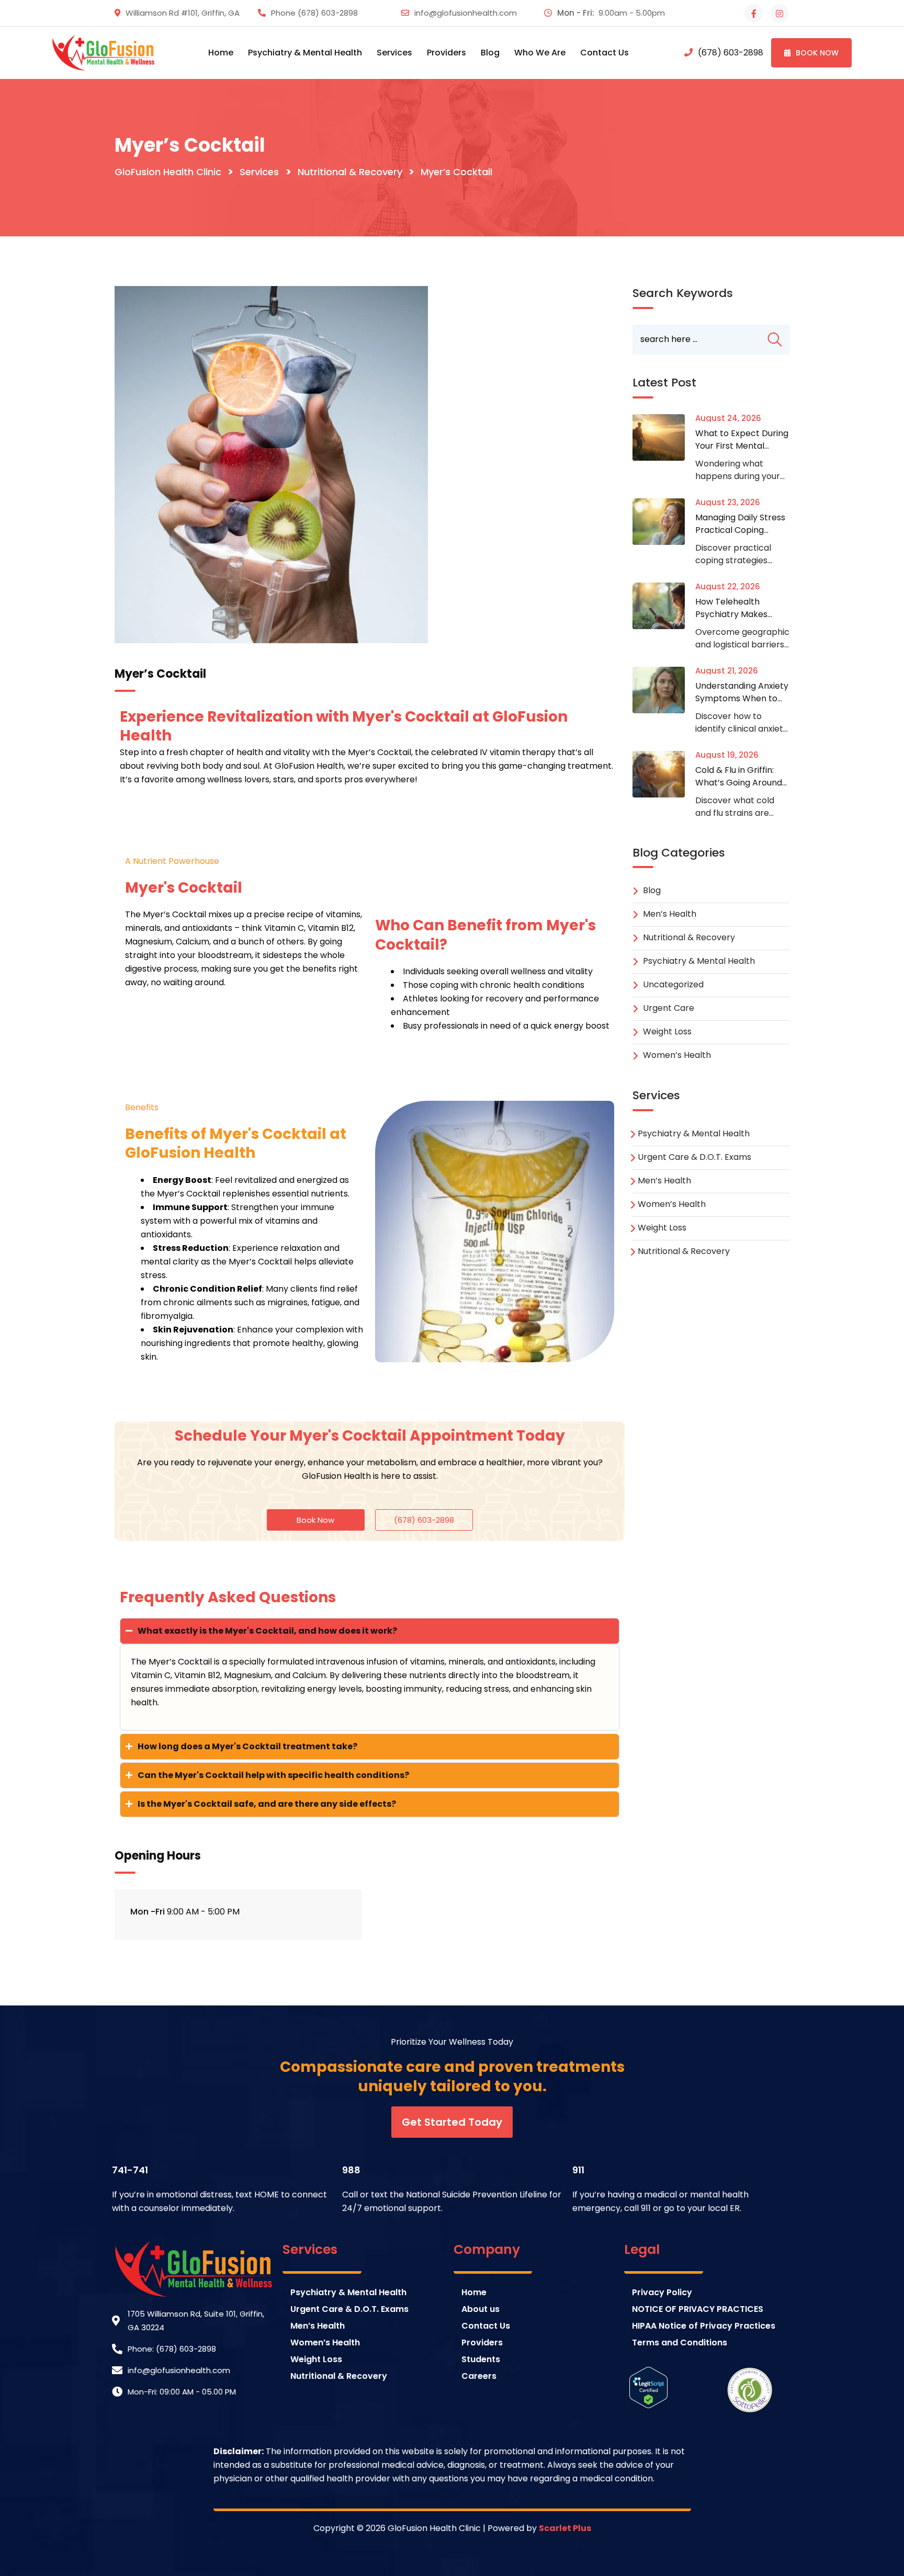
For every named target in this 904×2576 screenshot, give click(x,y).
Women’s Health (677, 1055)
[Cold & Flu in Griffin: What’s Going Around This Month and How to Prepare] (664, 774)
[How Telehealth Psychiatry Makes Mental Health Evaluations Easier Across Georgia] (664, 606)
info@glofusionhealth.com (466, 13)
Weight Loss (667, 1031)
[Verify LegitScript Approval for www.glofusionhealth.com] (648, 2387)
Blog (490, 53)
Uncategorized (673, 984)
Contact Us (604, 53)
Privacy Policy (662, 2292)
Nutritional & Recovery (689, 937)
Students (481, 2359)
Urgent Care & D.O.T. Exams (694, 1157)
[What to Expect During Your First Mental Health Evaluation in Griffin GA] (664, 437)
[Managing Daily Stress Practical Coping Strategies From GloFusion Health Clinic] (664, 522)
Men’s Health (670, 914)
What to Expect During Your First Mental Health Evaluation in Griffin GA (742, 452)
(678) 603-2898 (328, 13)
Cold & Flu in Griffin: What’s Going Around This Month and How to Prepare (742, 789)
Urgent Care (669, 1008)
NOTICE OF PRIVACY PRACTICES (698, 2309)
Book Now (817, 53)
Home (221, 53)
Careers (479, 2376)
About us (481, 2309)
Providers (482, 2343)
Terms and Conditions (680, 2343)
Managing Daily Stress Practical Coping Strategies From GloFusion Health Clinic (742, 536)
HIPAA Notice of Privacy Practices (704, 2326)
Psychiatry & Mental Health (699, 961)
